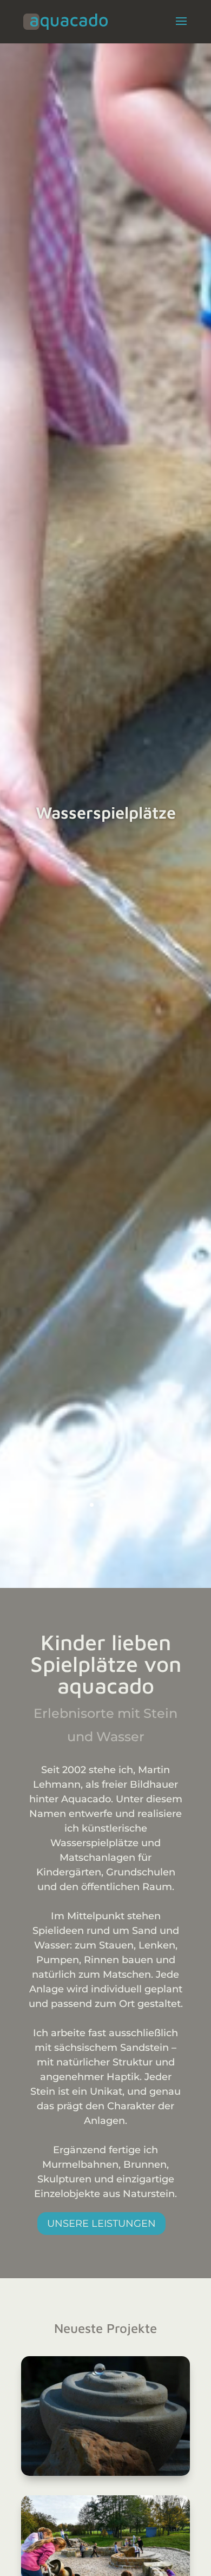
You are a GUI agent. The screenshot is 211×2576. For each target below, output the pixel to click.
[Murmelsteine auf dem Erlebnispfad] (105, 2416)
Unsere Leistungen (101, 2224)
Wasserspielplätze (106, 812)
